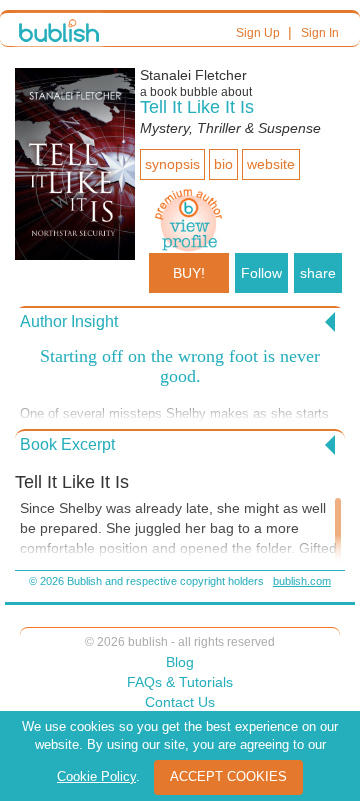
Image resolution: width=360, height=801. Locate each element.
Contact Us (180, 702)
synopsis (172, 164)
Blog (180, 662)
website (271, 164)
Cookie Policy (96, 776)
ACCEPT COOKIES (228, 776)
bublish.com (302, 581)
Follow (261, 273)
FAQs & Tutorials (180, 682)
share (318, 273)
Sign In (320, 33)
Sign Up (258, 33)
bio (223, 164)
